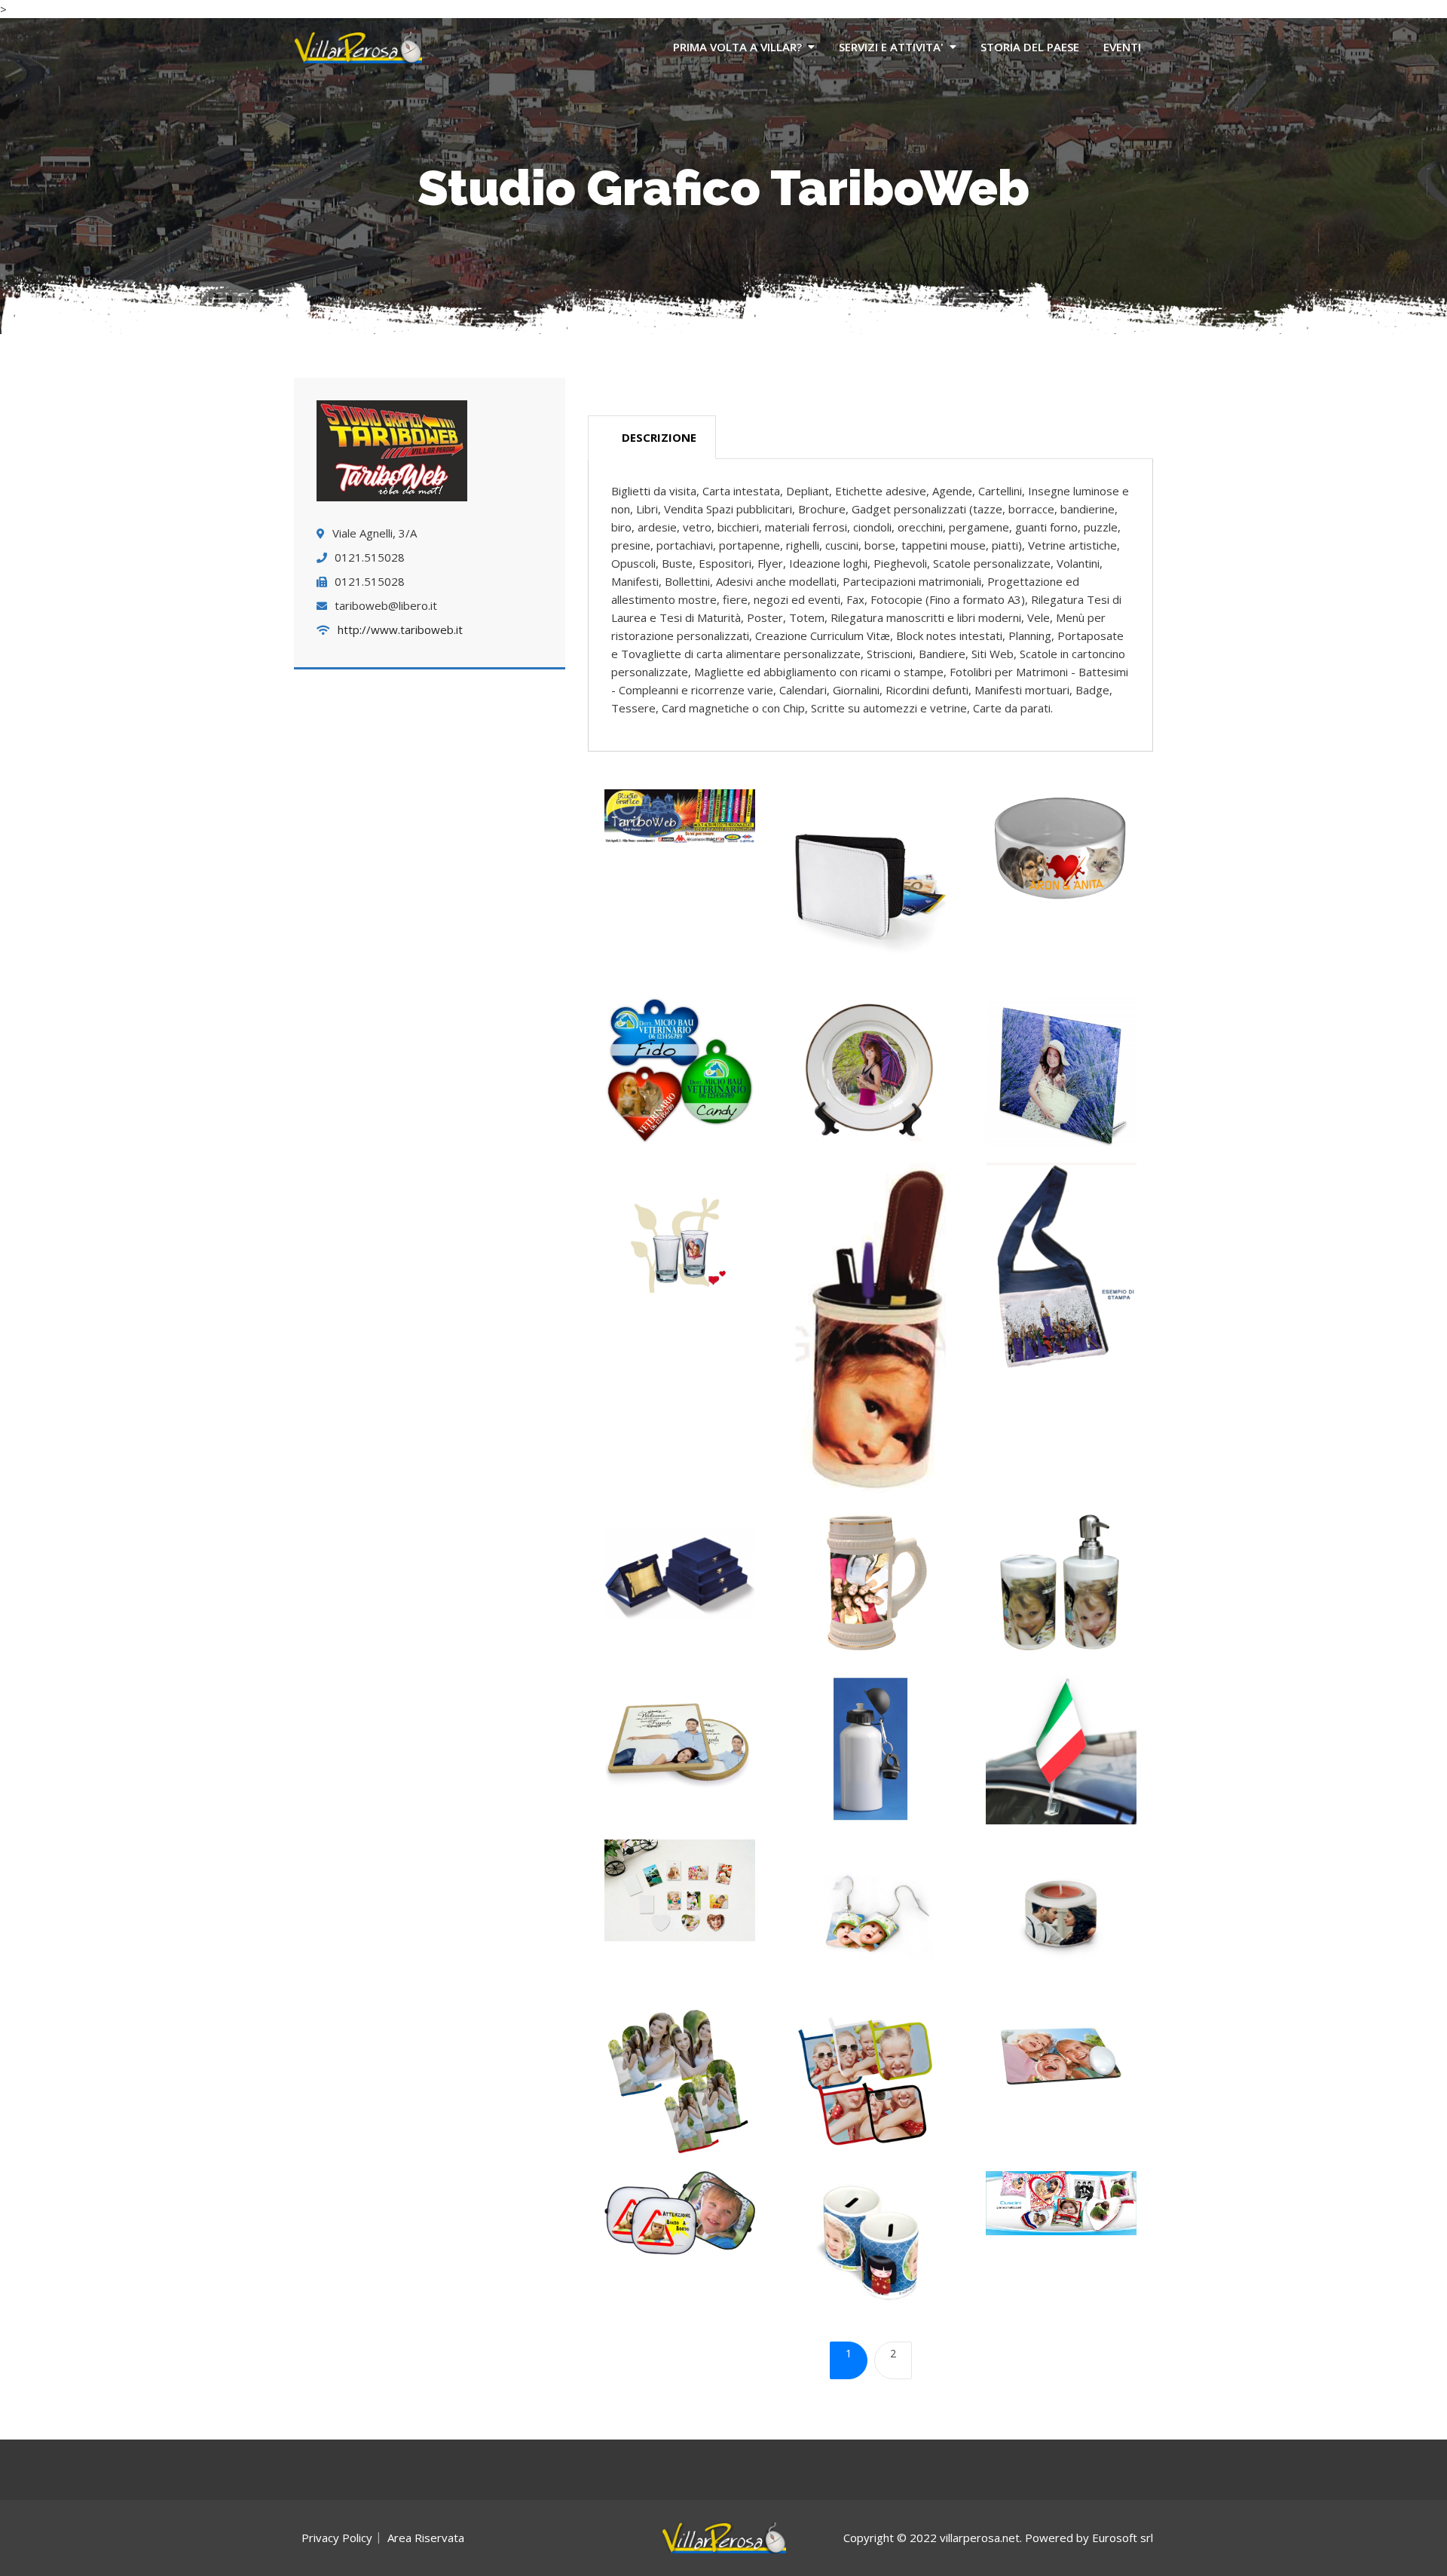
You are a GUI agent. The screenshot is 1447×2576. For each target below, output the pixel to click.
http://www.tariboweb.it (400, 629)
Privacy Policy (337, 2538)
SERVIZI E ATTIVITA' (891, 47)
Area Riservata (426, 2538)
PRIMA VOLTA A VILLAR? (737, 47)
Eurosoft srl (1123, 2538)
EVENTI (1122, 47)
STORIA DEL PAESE (1030, 47)
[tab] (652, 438)
